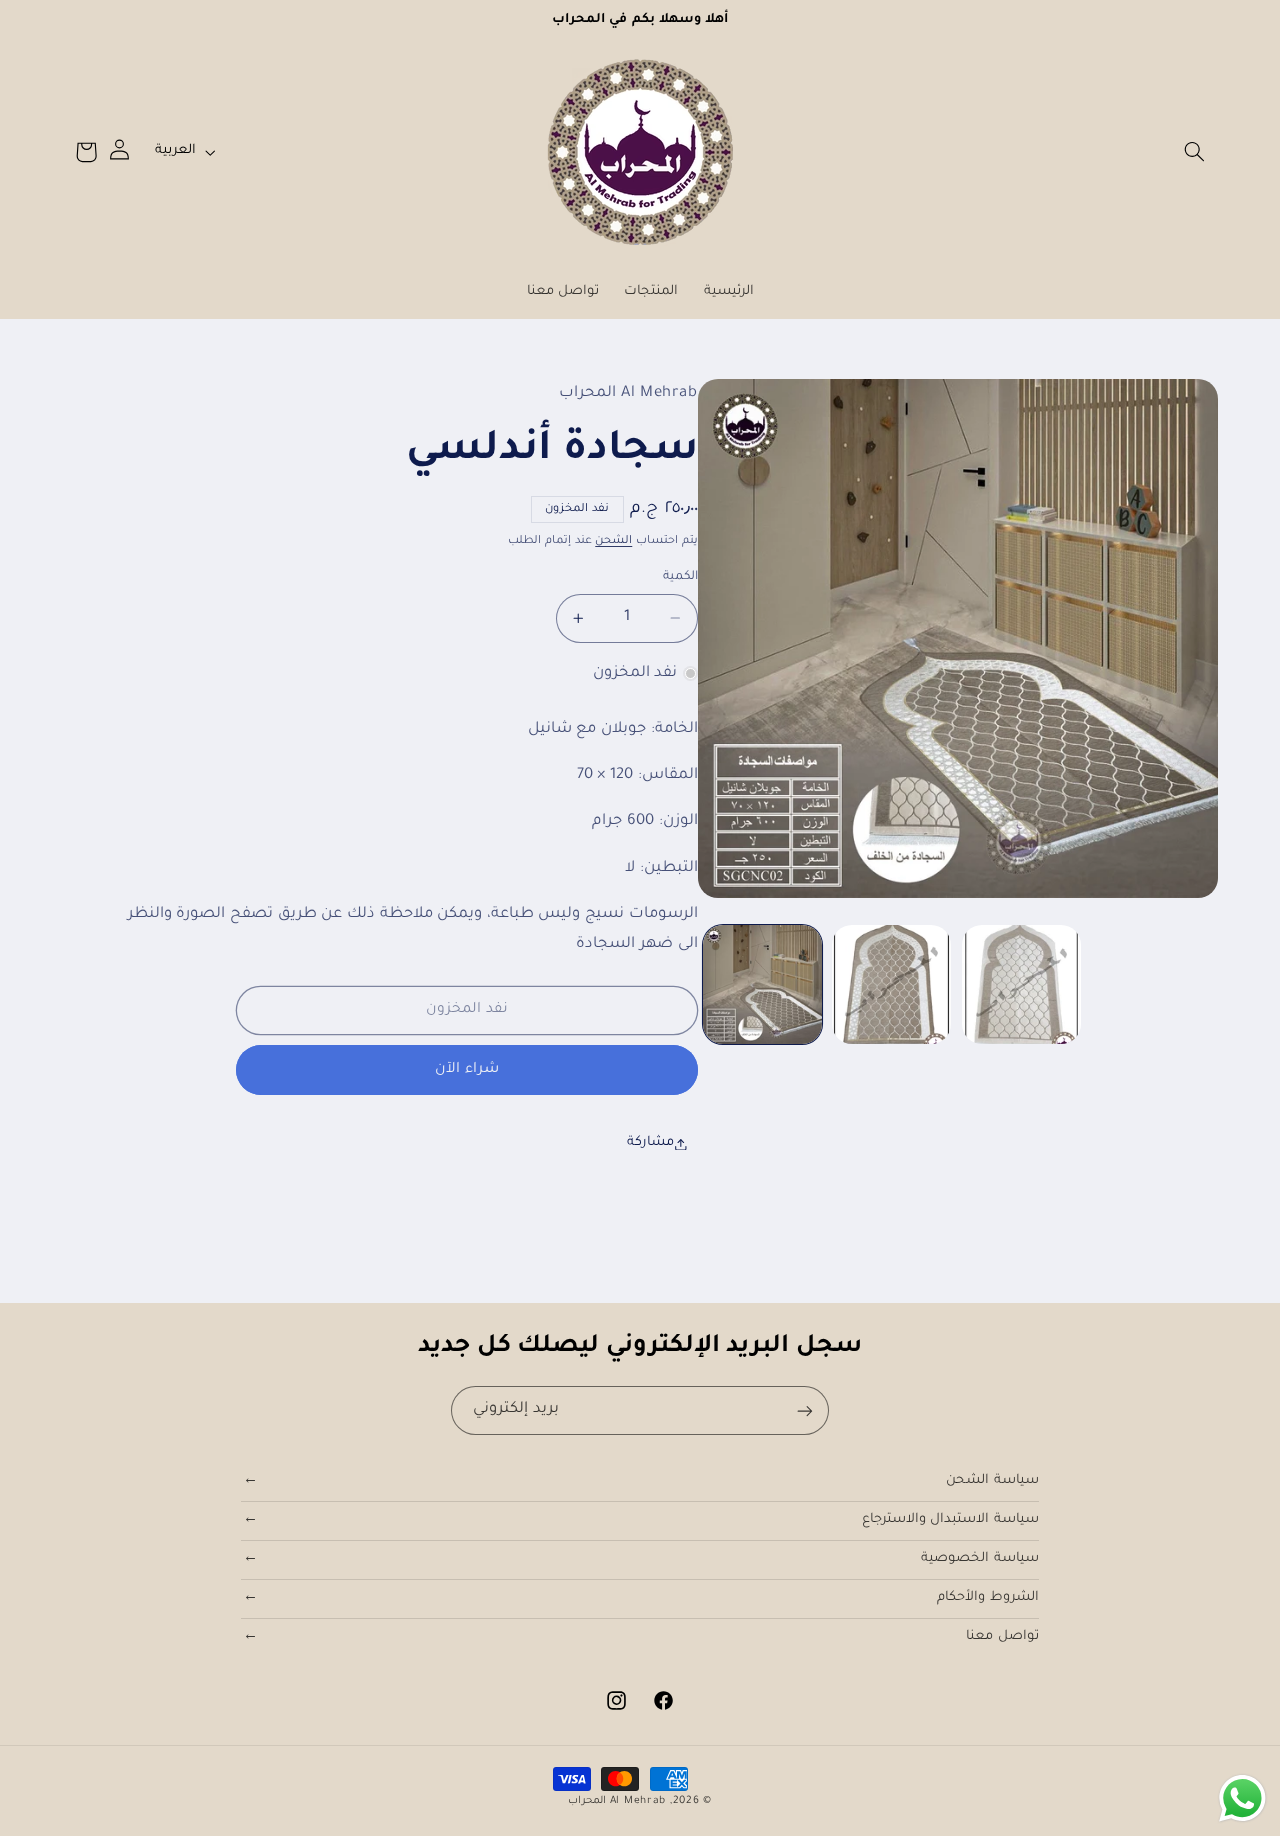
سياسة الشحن (992, 1481)
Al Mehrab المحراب (617, 1801)
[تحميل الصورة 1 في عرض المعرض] (762, 984)
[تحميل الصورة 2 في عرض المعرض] (891, 984)
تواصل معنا (1002, 1637)
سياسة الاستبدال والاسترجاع (950, 1520)
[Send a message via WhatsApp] (1242, 1798)
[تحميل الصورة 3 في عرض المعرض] (1021, 984)
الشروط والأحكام (988, 1598)
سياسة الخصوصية (980, 1559)
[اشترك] (805, 1410)
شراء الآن (467, 1070)
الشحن (613, 541)
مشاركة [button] (650, 1143)
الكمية (680, 577)
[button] (1194, 152)
